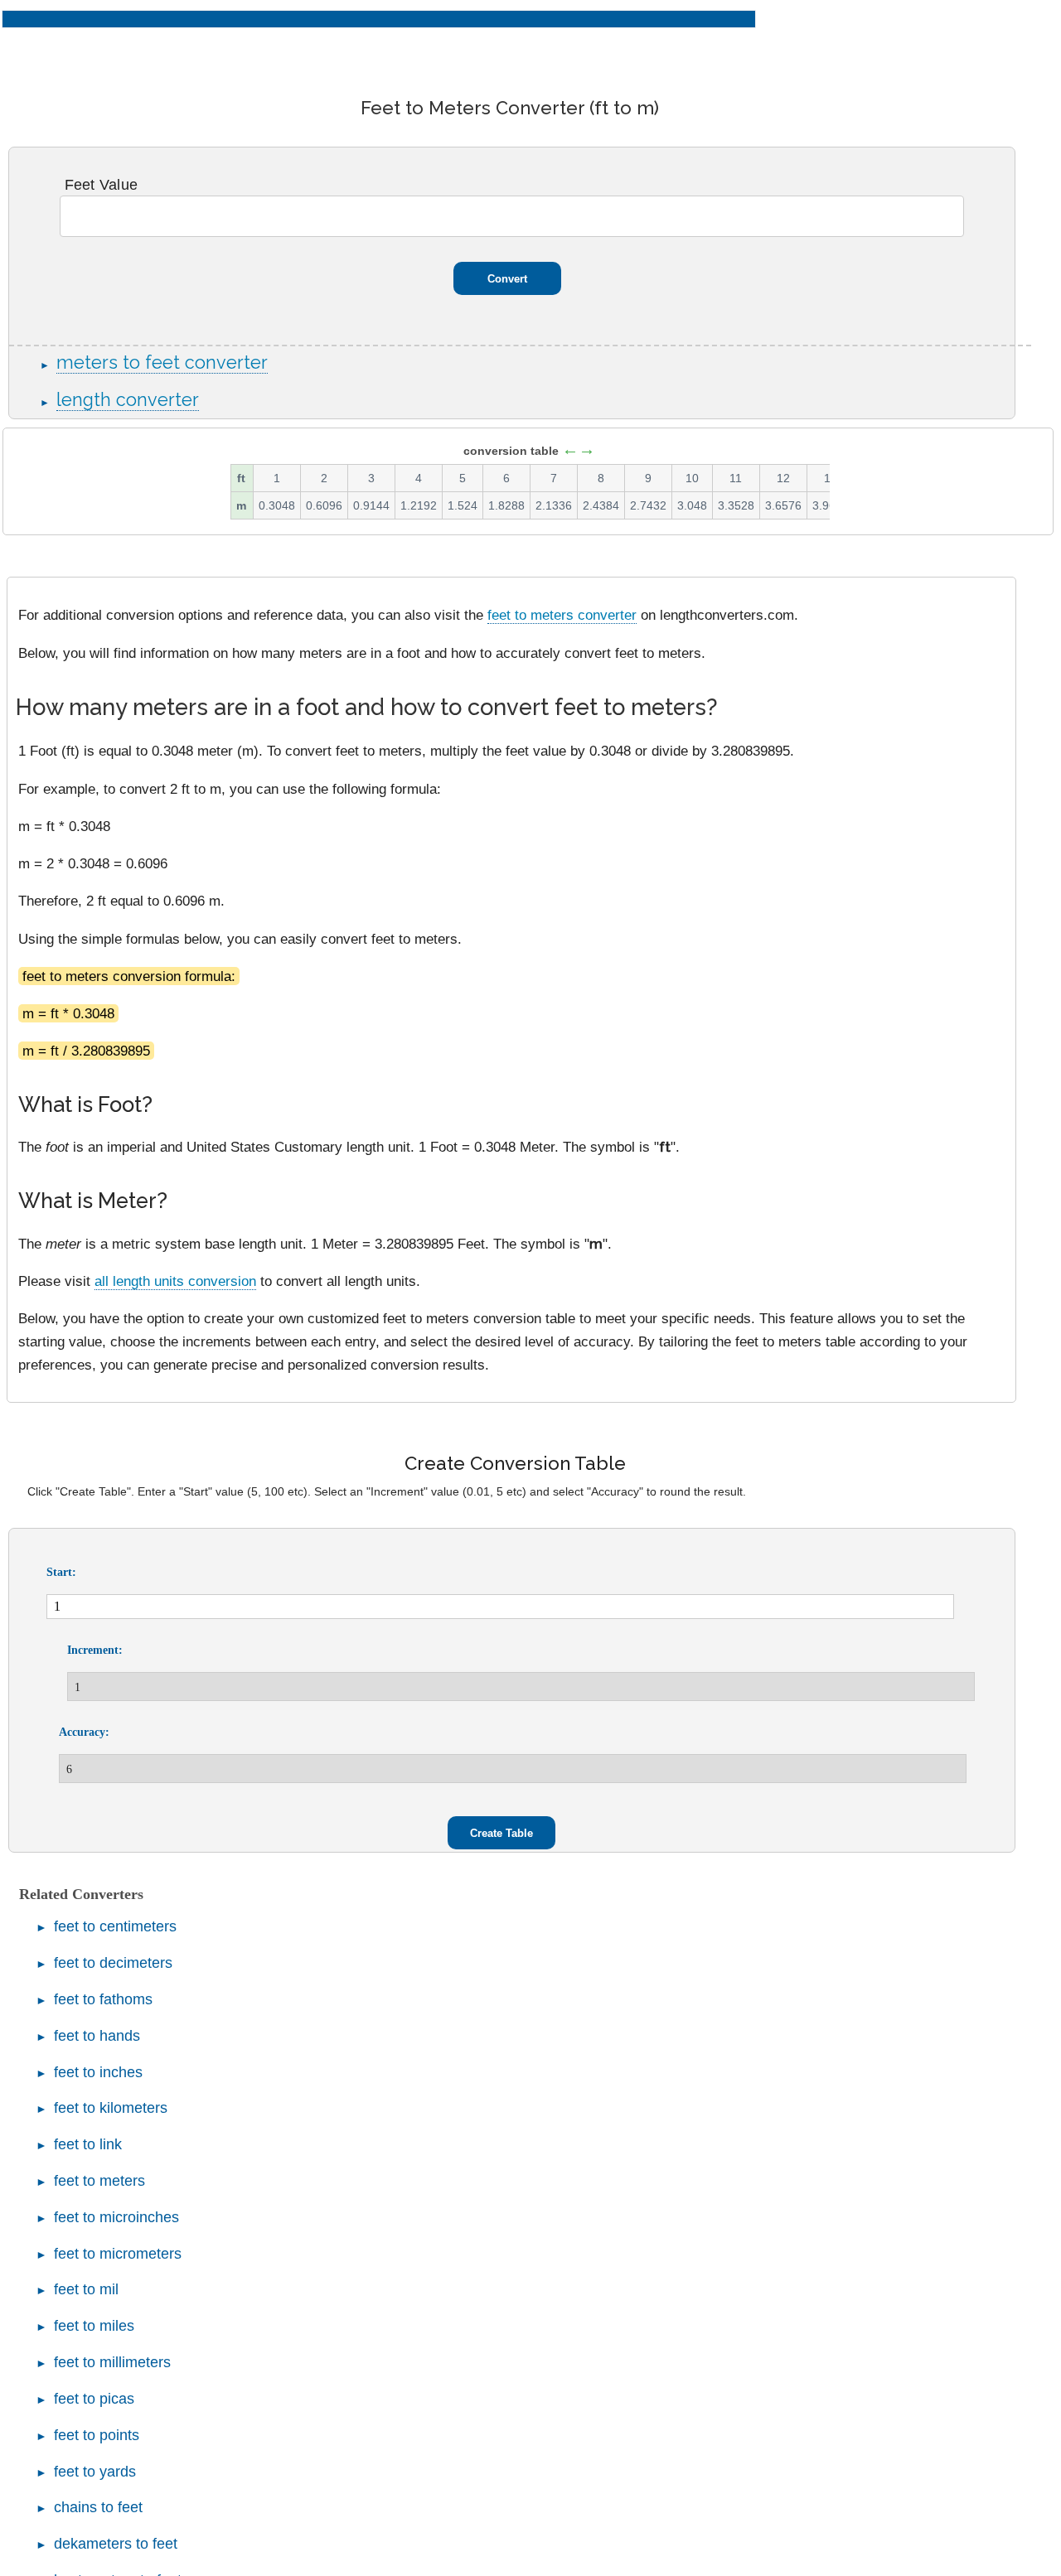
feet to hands (97, 2036)
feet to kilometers (111, 2108)
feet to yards (95, 2472)
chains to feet (98, 2507)
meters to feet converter (162, 362)
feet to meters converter (562, 615)
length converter (128, 400)
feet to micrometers (118, 2254)
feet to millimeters (112, 2362)
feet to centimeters (115, 1926)
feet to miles (94, 2326)
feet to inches (98, 2072)
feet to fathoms (103, 1999)
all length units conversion (175, 1281)
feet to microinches (116, 2217)
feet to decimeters (113, 1963)
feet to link (88, 2144)
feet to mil (86, 2289)
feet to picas (94, 2399)
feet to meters (99, 2181)
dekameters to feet (116, 2544)
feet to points (97, 2435)
